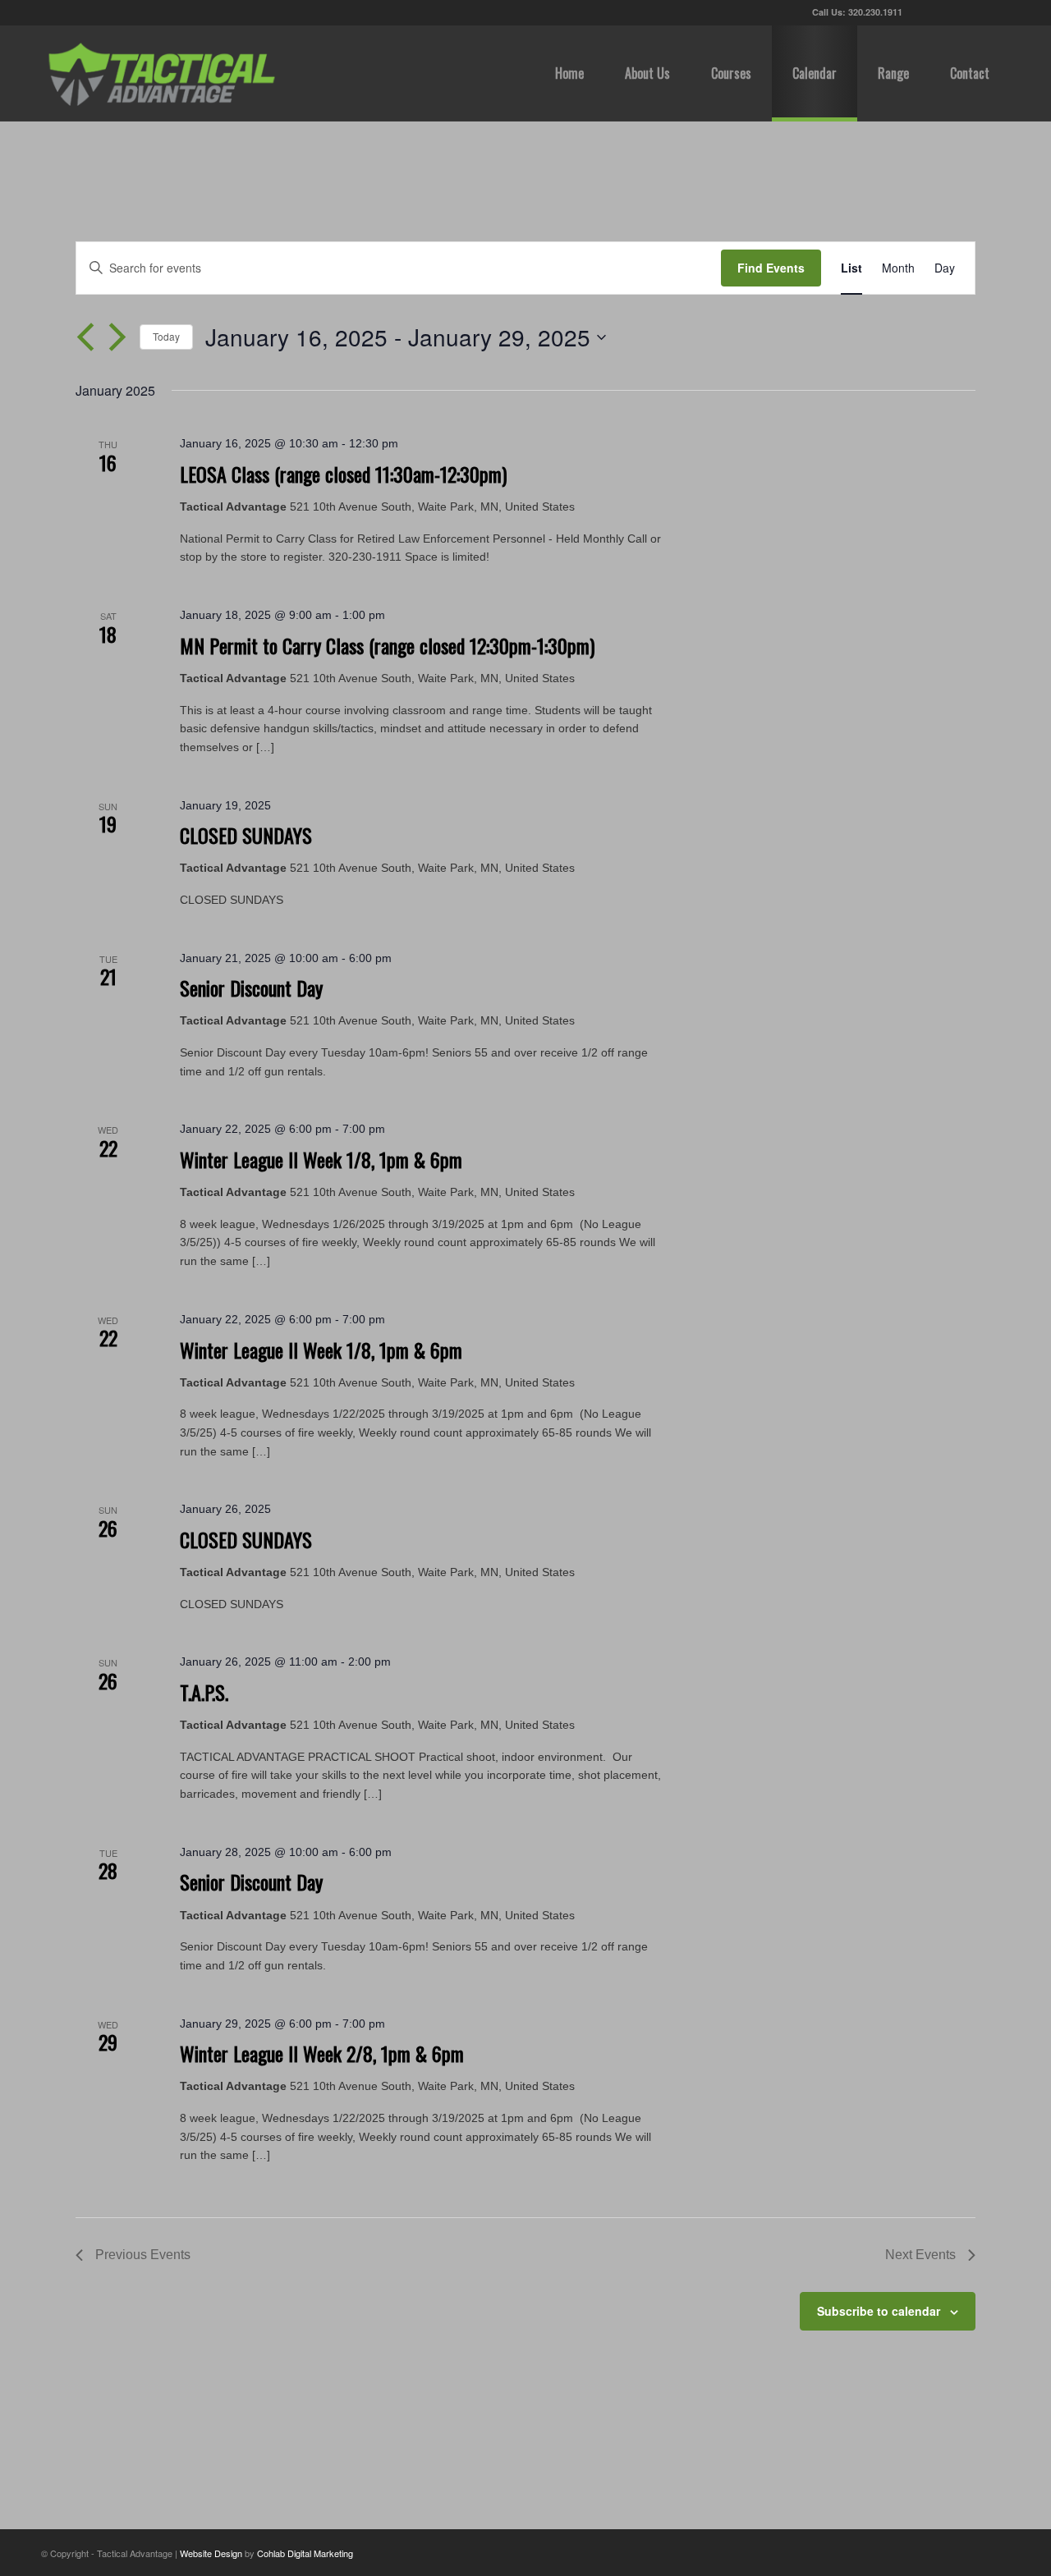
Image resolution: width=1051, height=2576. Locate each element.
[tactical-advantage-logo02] (161, 73)
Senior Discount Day (251, 988)
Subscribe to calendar (879, 2311)
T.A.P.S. (204, 1692)
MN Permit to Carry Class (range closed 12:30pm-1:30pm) (387, 645)
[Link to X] (923, 12)
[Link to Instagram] (998, 12)
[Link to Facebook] (948, 12)
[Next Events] (117, 337)
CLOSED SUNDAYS (246, 835)
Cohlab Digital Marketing (305, 2553)
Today (166, 336)
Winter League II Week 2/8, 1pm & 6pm (322, 2053)
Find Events (771, 268)
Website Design (211, 2553)
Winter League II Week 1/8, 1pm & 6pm (321, 1159)
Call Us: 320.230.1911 (857, 12)
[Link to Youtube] (973, 12)
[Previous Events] (85, 337)
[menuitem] (569, 73)
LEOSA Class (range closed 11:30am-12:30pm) (343, 474)
